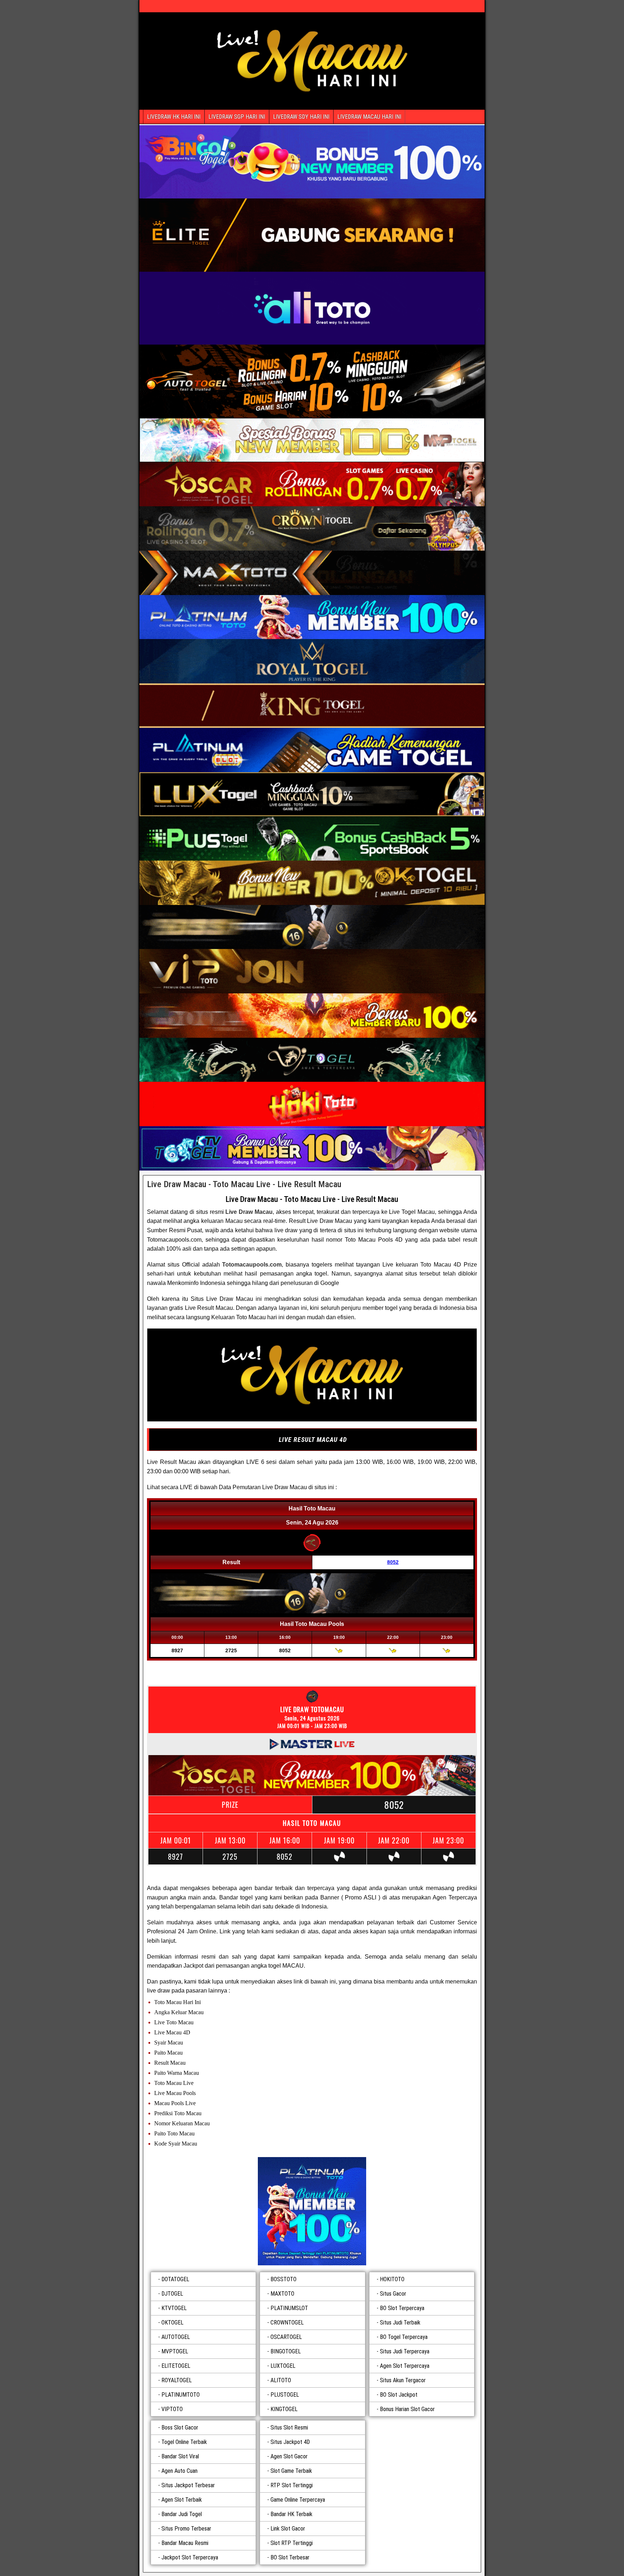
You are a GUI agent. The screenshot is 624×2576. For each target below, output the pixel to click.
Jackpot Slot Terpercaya (190, 2557)
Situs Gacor (393, 2294)
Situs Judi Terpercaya (405, 2351)
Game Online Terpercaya (298, 2500)
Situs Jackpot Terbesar (188, 2485)
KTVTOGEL (174, 2308)
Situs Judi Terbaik (400, 2323)
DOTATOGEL (175, 2279)
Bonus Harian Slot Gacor (407, 2409)
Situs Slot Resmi (289, 2428)
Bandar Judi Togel (182, 2514)
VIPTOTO (172, 2409)
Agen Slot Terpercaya (405, 2366)
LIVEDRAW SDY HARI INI (301, 117)
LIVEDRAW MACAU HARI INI (369, 117)
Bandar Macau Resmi (185, 2543)
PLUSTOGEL (285, 2395)
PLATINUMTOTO (181, 2395)
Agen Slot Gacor (289, 2456)
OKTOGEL (172, 2323)
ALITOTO (281, 2380)
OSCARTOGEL (286, 2337)
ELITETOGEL (176, 2366)
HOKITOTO (392, 2279)
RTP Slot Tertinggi (292, 2485)
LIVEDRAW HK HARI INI (174, 117)
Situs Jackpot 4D (290, 2442)
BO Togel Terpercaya (404, 2337)
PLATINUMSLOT (289, 2308)
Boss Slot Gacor (180, 2428)
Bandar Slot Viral (180, 2456)
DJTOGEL (172, 2294)
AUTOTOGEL (176, 2337)
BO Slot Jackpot (399, 2395)
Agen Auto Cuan (179, 2471)
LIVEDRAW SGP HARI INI (237, 117)
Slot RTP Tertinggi (292, 2543)
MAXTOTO (282, 2294)
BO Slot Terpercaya (402, 2308)
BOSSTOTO (283, 2279)
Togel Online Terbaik (184, 2442)
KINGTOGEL (284, 2409)
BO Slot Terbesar (290, 2557)
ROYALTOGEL (177, 2380)
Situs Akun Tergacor (403, 2380)
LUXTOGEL (283, 2366)
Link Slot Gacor (288, 2529)
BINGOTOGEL (286, 2351)
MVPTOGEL (175, 2351)
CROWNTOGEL (287, 2323)
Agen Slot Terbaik (182, 2500)
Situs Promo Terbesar (186, 2529)
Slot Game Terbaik (291, 2471)
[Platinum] (312, 2211)
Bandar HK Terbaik (291, 2514)
